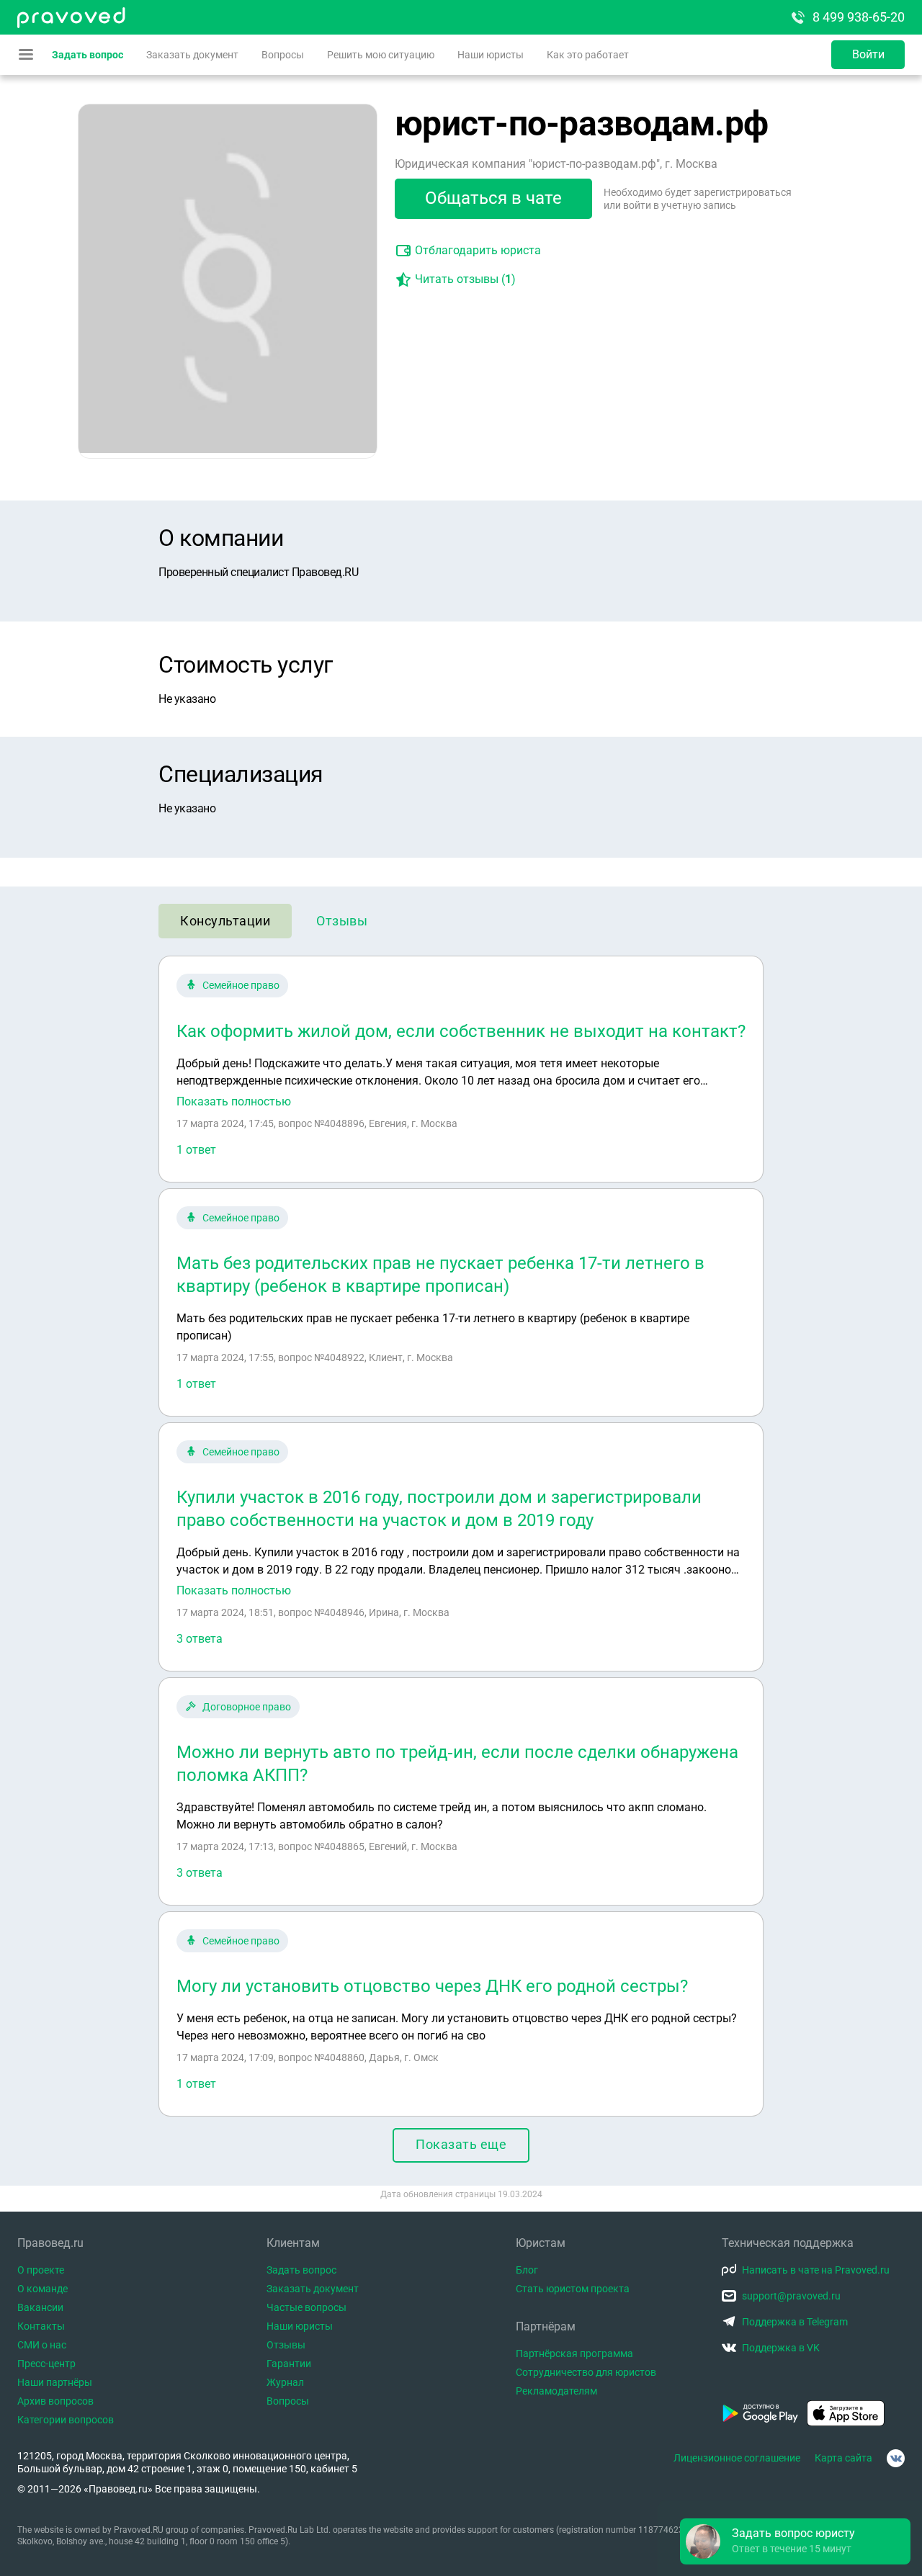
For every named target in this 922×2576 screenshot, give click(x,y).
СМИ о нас (42, 2345)
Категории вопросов (66, 2420)
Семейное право (241, 985)
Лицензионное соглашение (737, 2458)
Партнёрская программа (574, 2353)
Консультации (225, 921)
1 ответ (196, 1150)
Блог (527, 2270)
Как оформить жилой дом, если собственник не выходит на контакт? (461, 1031)
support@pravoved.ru (791, 2296)
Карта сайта (843, 2458)
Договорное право (247, 1707)
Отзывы (342, 921)
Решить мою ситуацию (381, 55)
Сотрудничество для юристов (586, 2372)
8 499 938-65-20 (859, 17)
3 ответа (200, 1639)
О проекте (41, 2270)
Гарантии (289, 2364)
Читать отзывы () (465, 279)
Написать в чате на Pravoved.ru (816, 2270)
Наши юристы (491, 55)
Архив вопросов (55, 2401)
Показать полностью (234, 1102)
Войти (868, 54)
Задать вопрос (88, 55)
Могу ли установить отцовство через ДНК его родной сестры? (432, 1986)
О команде (42, 2289)
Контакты (41, 2326)
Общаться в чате (493, 198)
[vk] (896, 2458)
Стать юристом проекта (573, 2289)
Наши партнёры (55, 2382)
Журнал (285, 2382)
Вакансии (40, 2307)
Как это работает (588, 55)
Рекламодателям (556, 2391)
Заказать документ (192, 55)
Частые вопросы (306, 2307)
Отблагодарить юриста (478, 250)
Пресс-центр (46, 2364)
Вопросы (283, 55)
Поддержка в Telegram (795, 2322)
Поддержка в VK (781, 2348)
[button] (795, 2541)
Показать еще (461, 2144)
